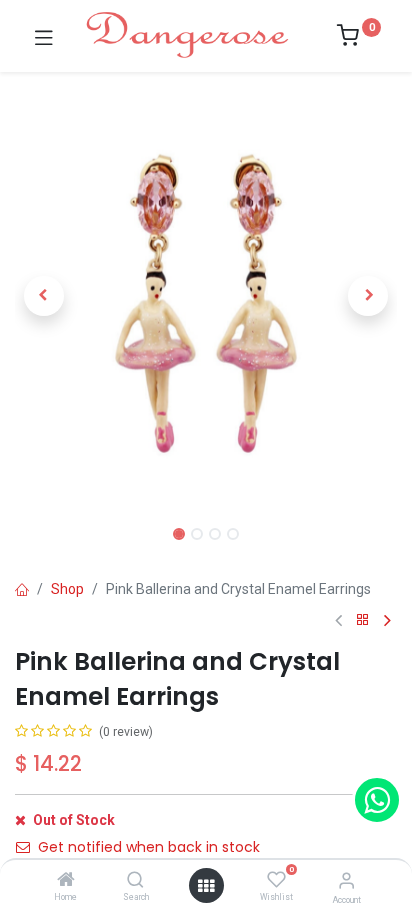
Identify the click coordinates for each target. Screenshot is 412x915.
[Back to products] (363, 620)
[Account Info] (346, 880)
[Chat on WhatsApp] (377, 800)
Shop (67, 589)
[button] (43, 296)
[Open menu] (206, 886)
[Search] (135, 881)
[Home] (66, 881)
